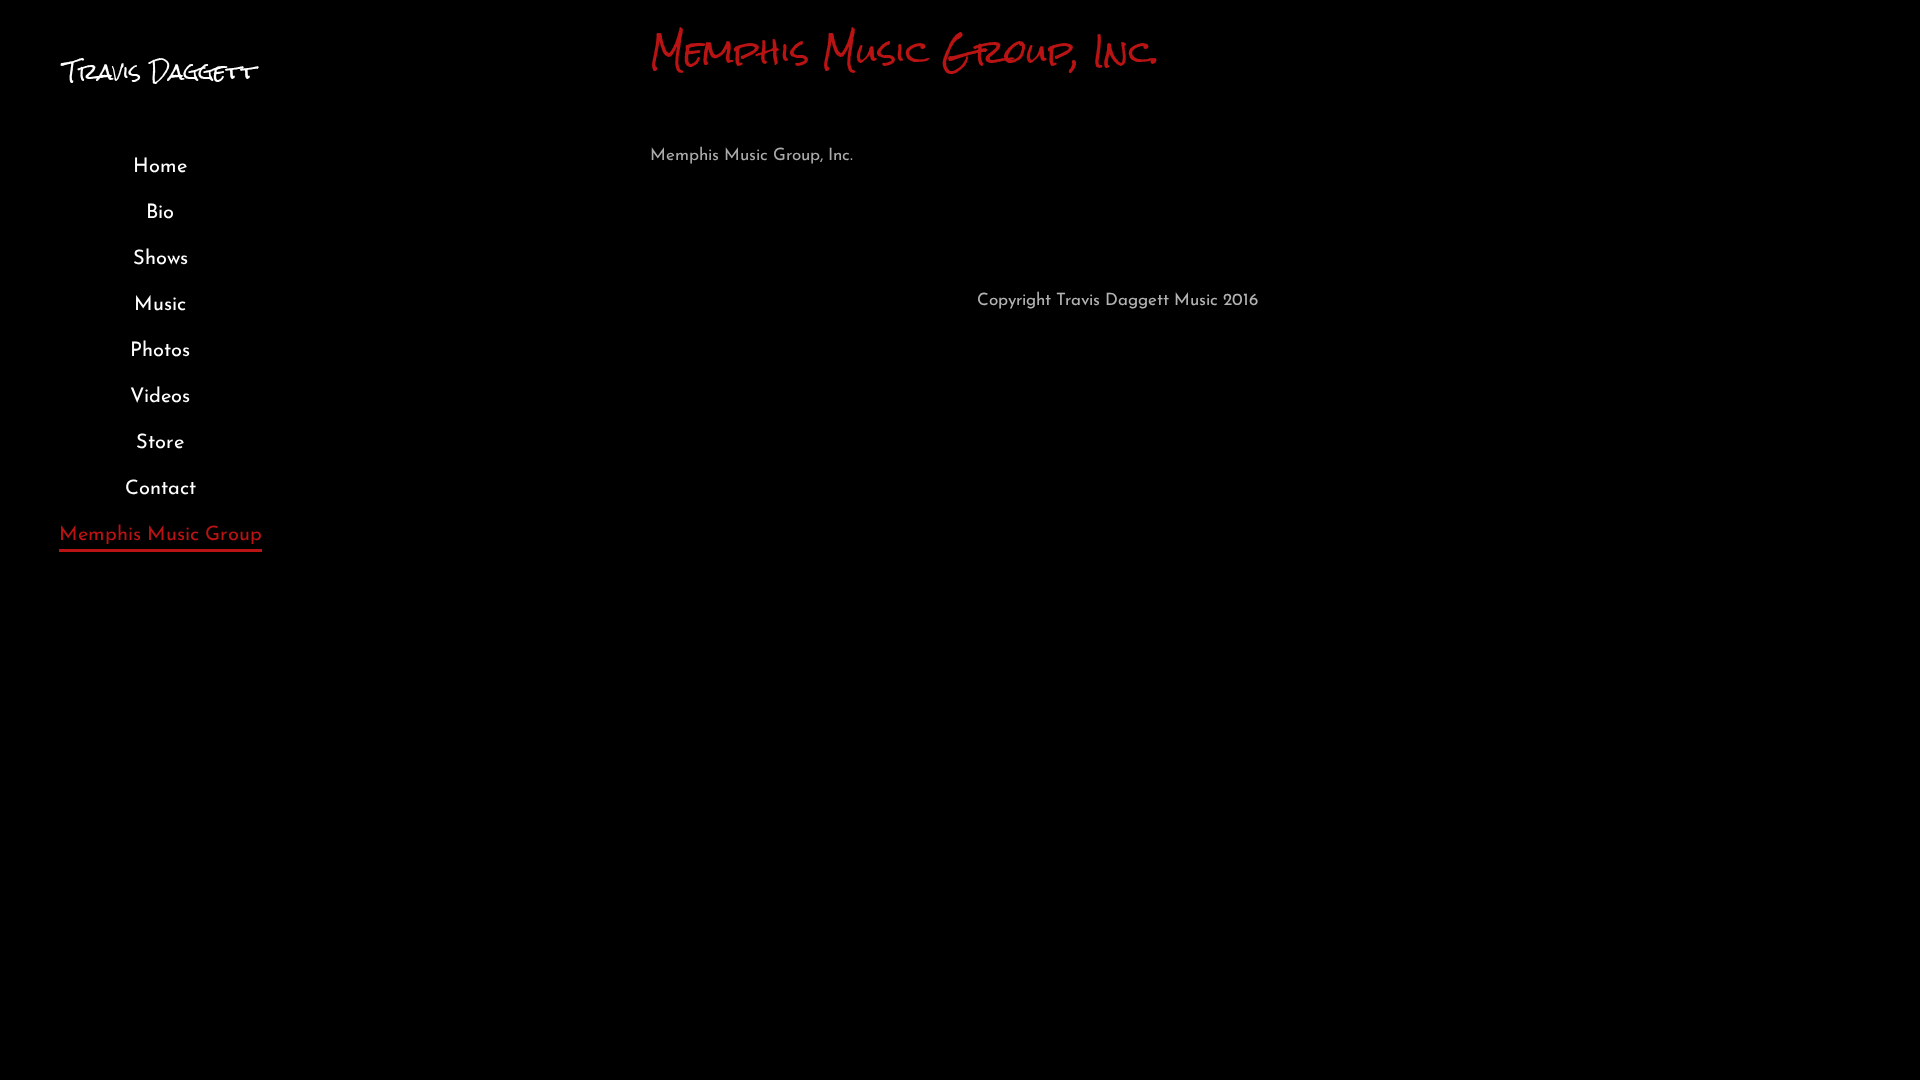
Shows (160, 259)
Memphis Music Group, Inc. (751, 155)
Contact (160, 489)
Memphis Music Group (160, 535)
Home (160, 167)
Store (160, 443)
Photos (160, 351)
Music (160, 305)
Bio (160, 213)
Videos (160, 397)
